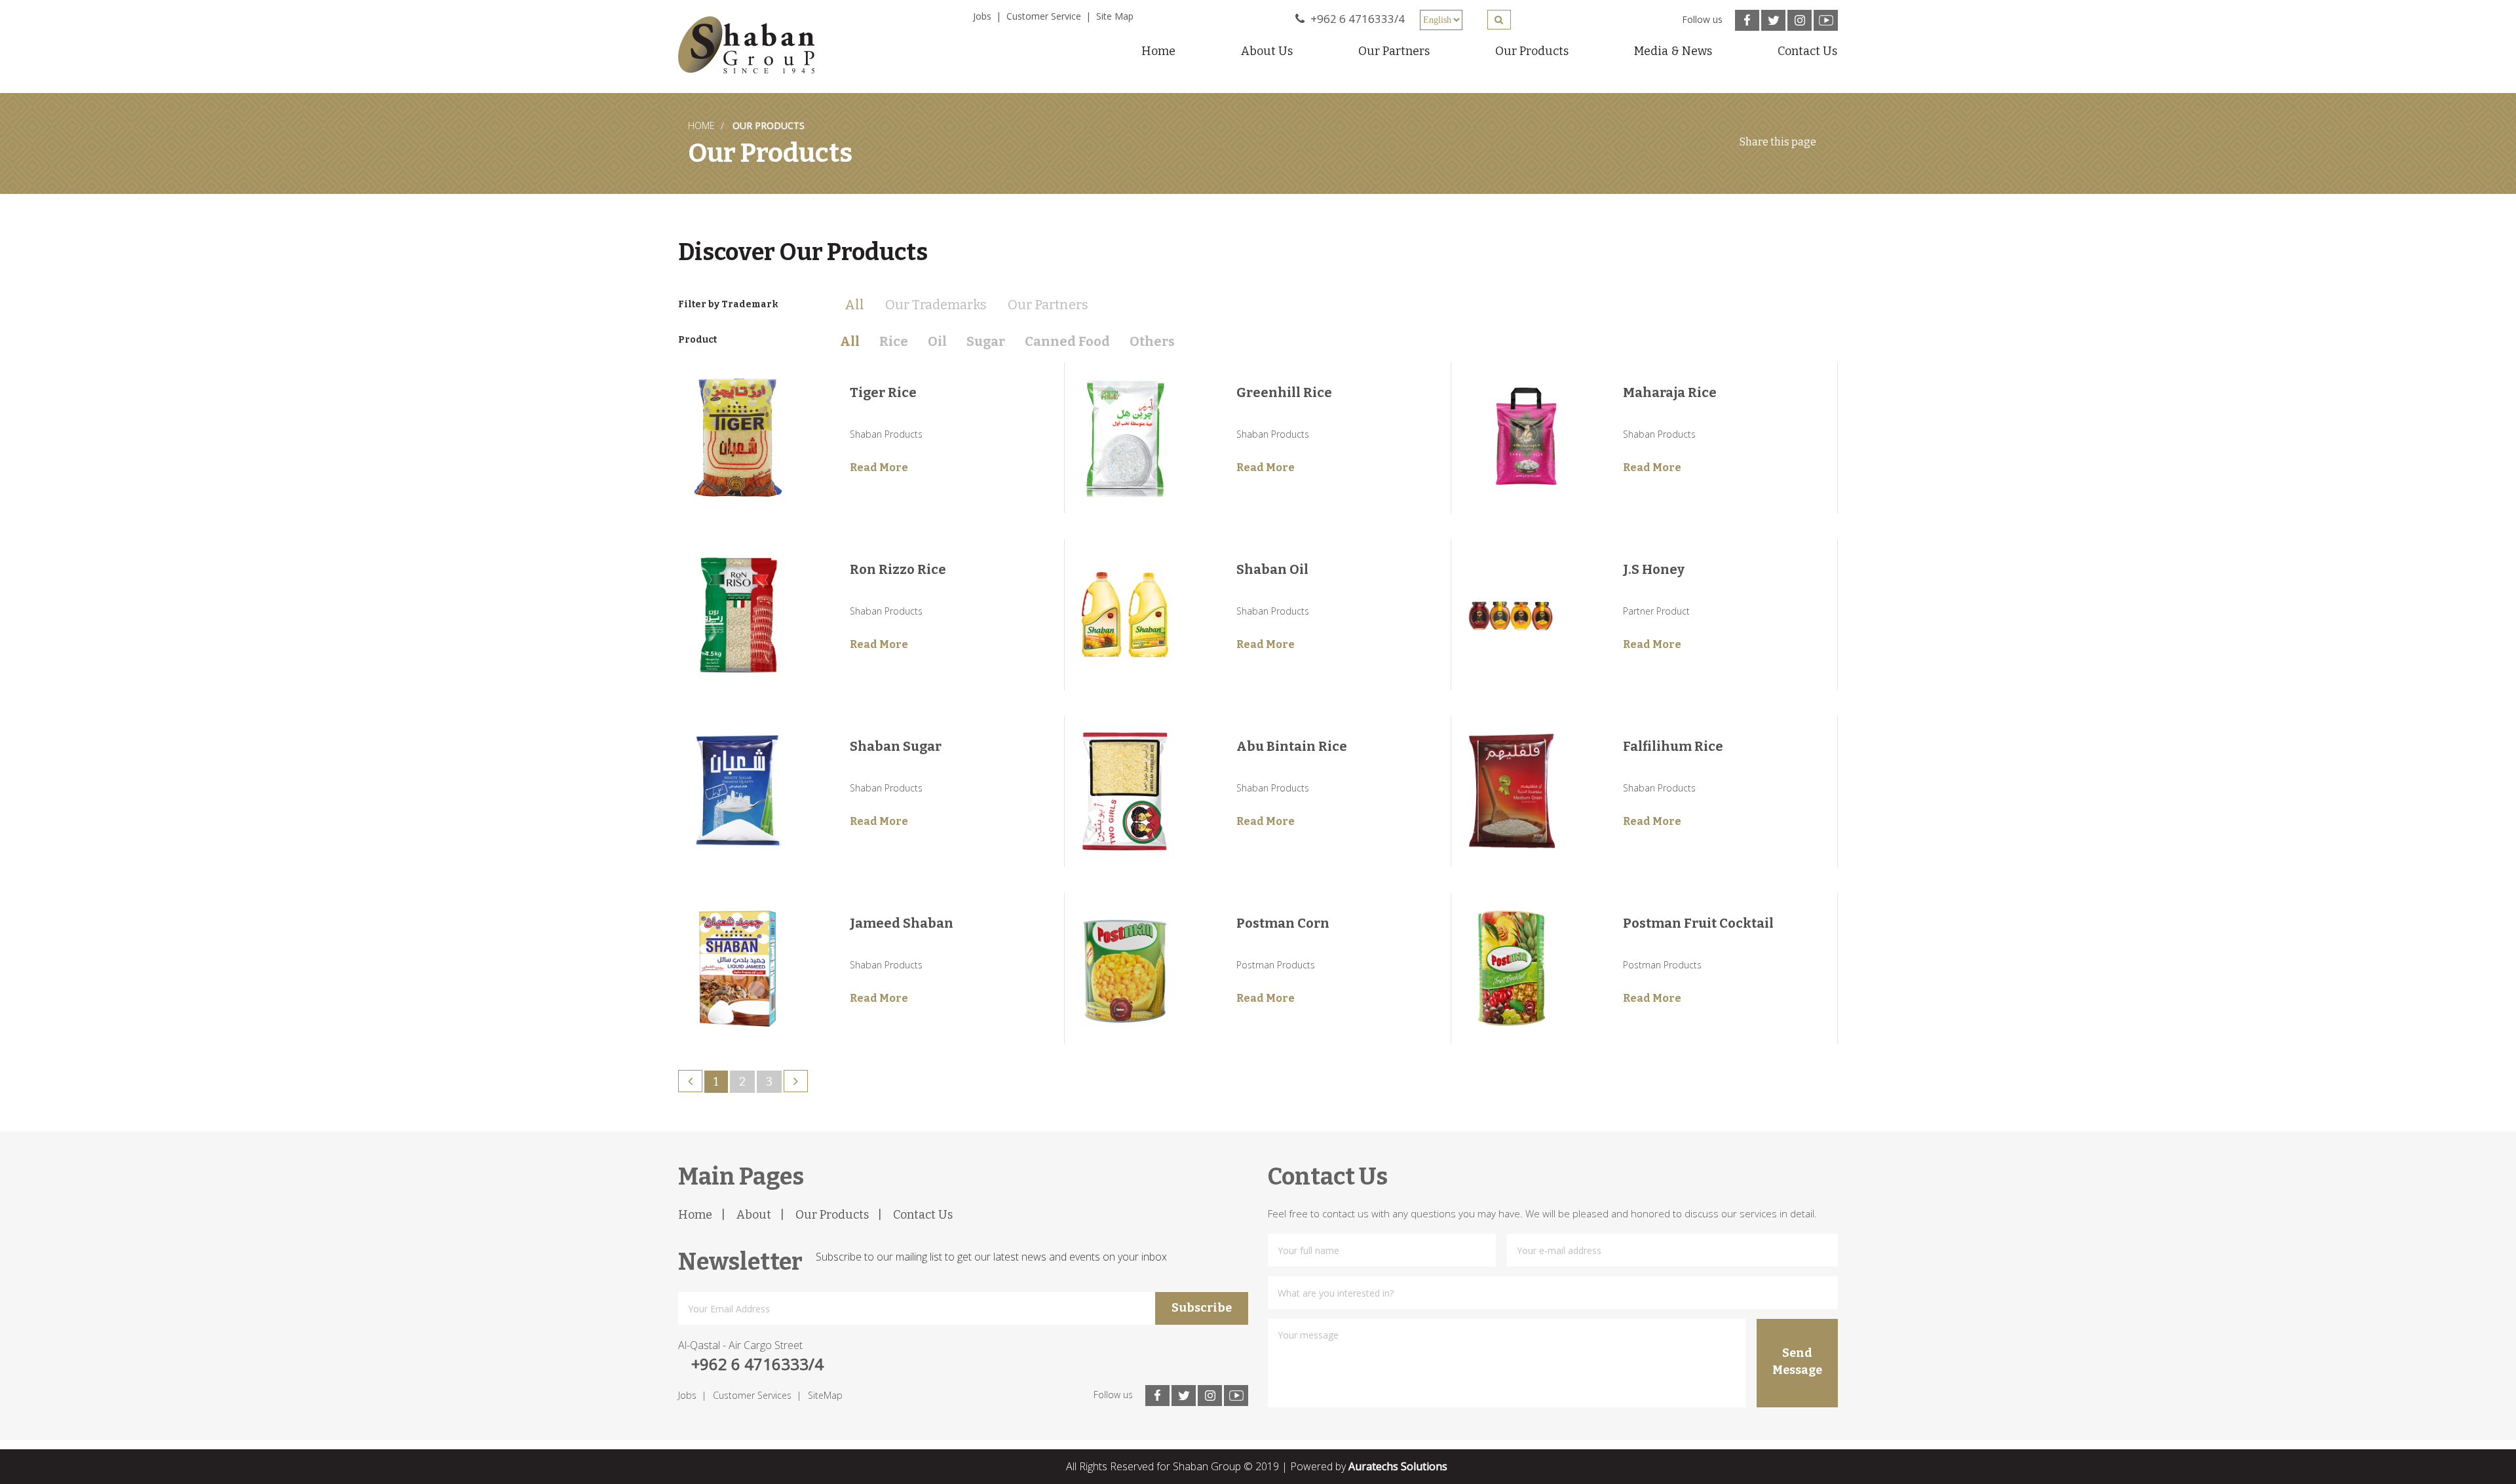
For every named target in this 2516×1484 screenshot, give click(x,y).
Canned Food (1067, 341)
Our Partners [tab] (1048, 305)
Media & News (1673, 51)
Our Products (1532, 51)
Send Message (1797, 1361)
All (850, 341)
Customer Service (1044, 16)
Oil (937, 341)
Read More (879, 467)
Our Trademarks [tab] (936, 305)
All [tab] (854, 305)
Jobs (982, 16)
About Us (1267, 51)
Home (1158, 51)
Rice (894, 341)
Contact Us (1807, 51)
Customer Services (752, 1395)
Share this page (1778, 142)
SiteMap (825, 1395)
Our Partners (1394, 51)
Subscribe (1202, 1308)
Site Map (1115, 16)
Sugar (986, 341)
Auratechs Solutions (1398, 1466)
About (754, 1215)
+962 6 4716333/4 (1356, 19)
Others (1152, 341)
